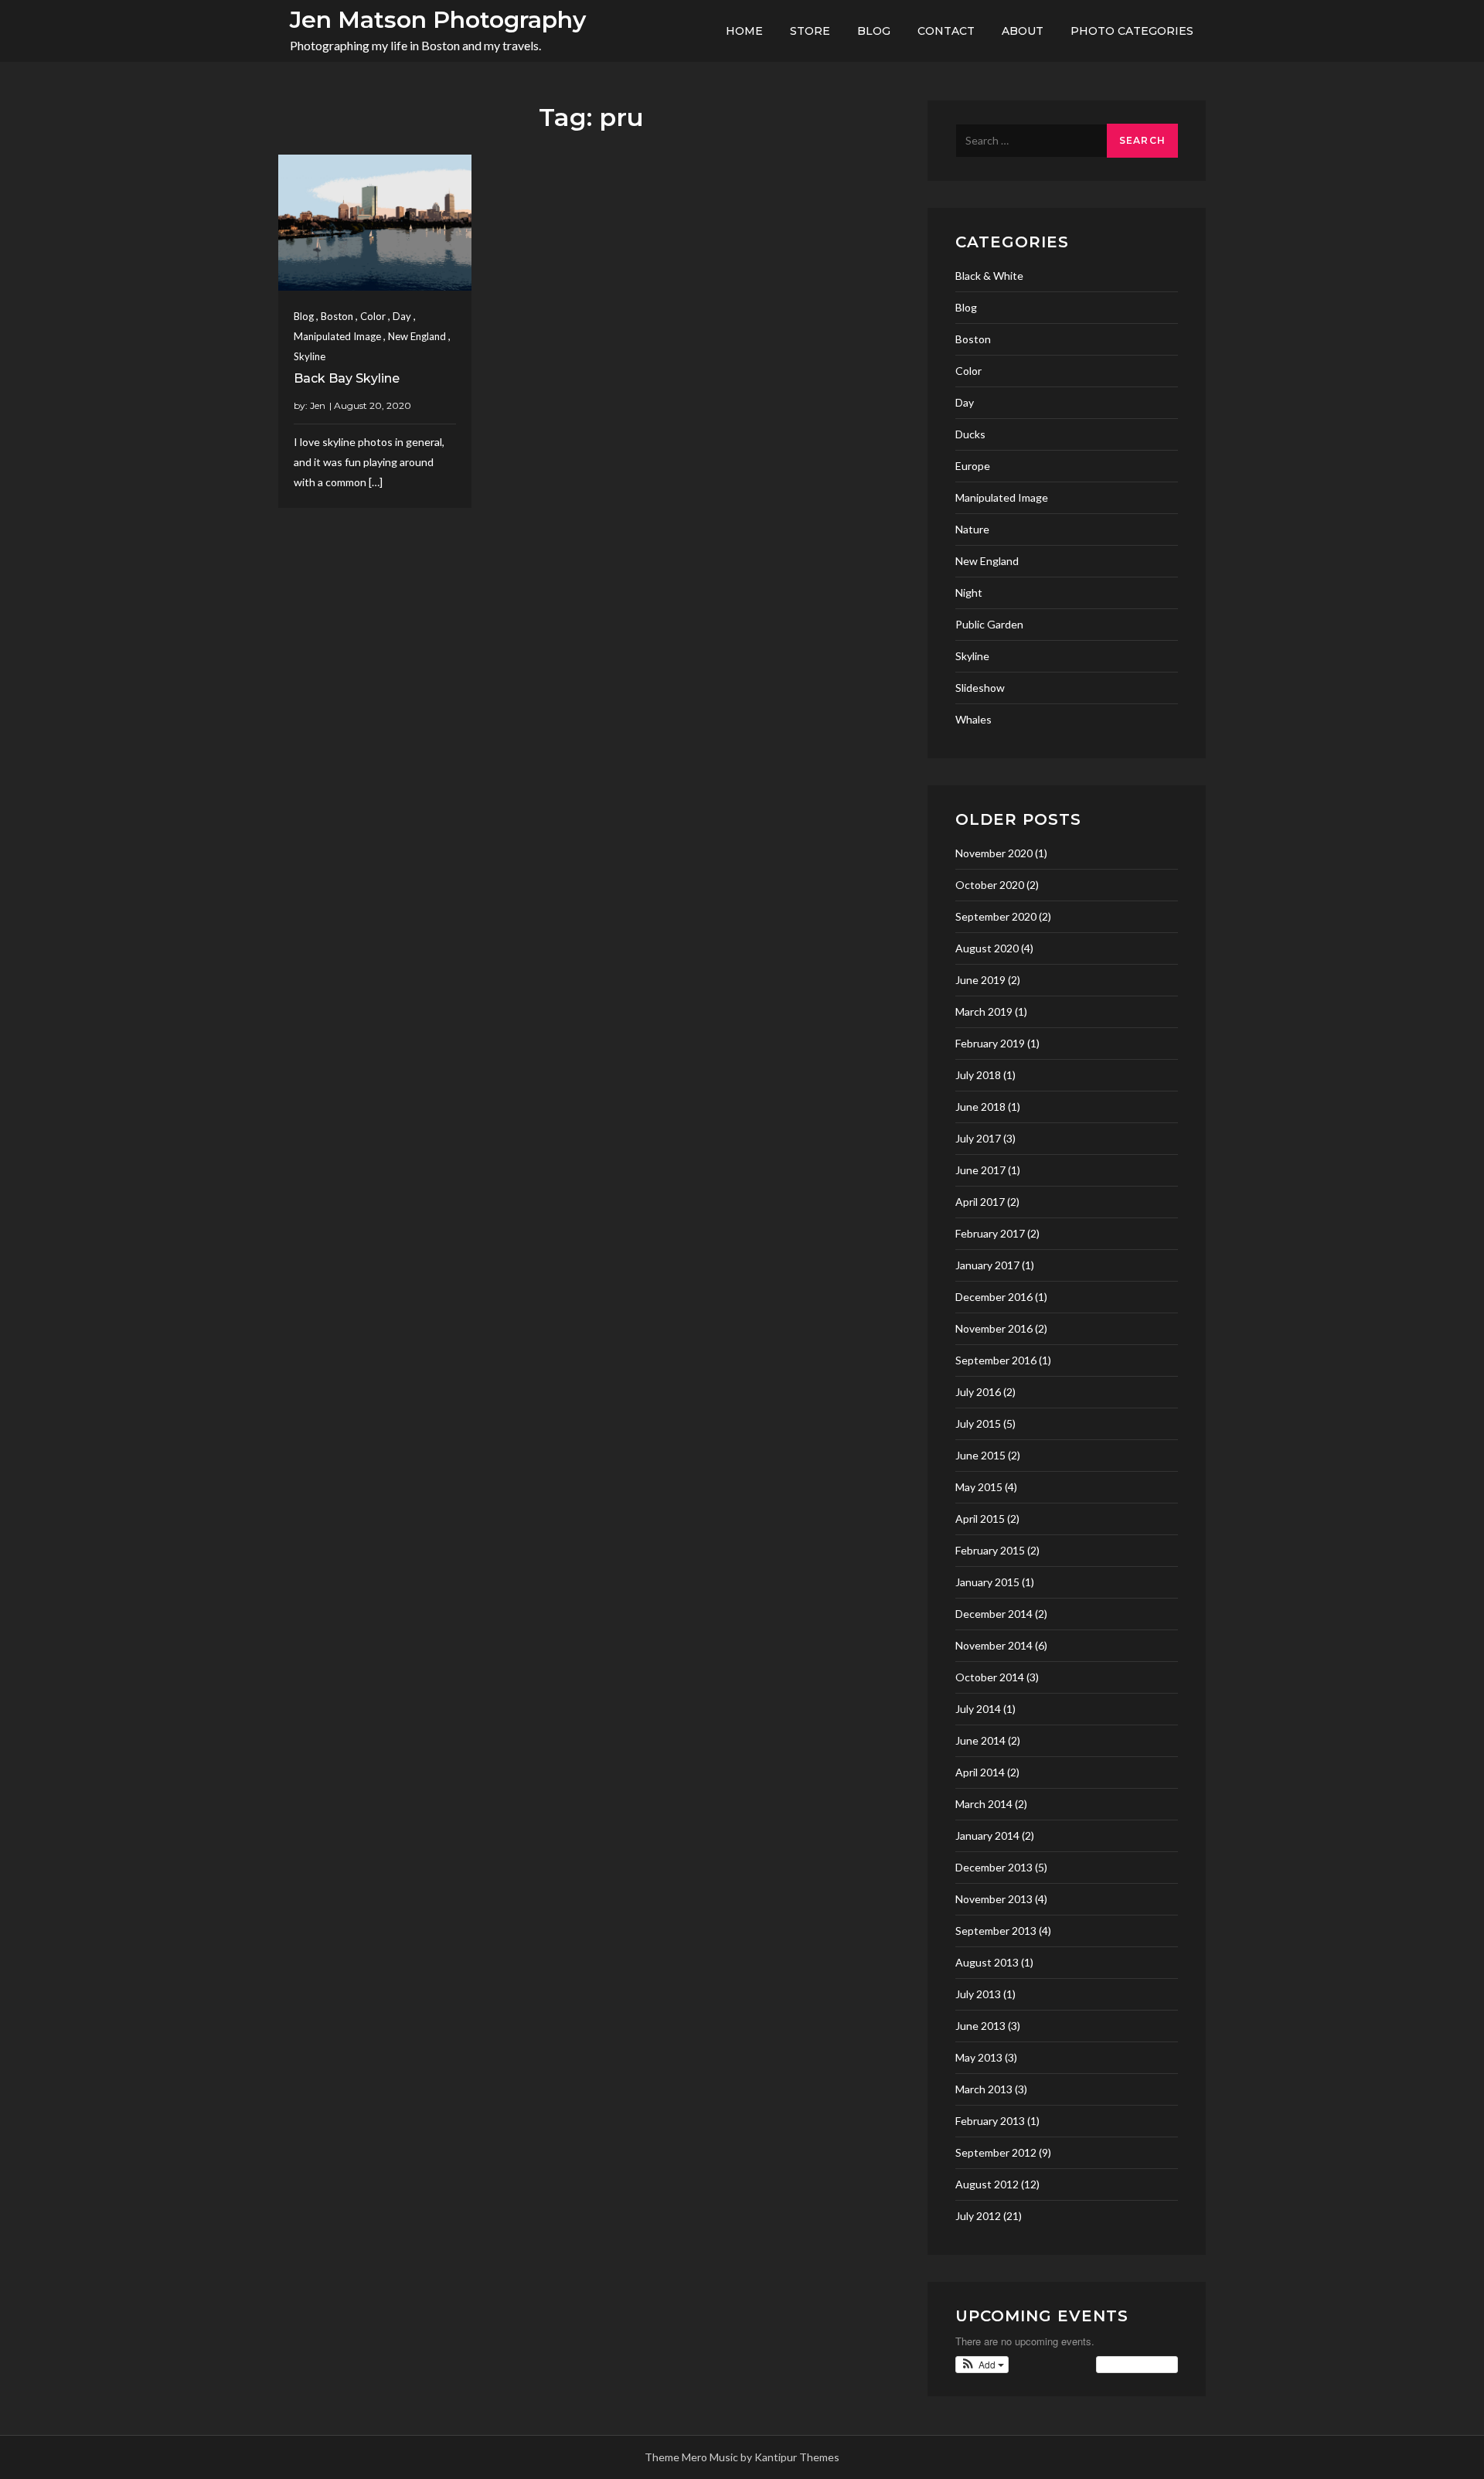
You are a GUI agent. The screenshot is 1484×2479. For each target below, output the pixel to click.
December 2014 (994, 1614)
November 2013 (994, 1899)
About (1023, 31)
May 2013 (979, 2057)
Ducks (970, 434)
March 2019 (984, 1011)
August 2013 (987, 1962)
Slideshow (980, 688)
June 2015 (980, 1455)
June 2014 (980, 1740)
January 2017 (987, 1265)
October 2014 (990, 1677)
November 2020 (994, 853)
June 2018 (980, 1107)
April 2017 (980, 1202)
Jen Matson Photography (438, 20)
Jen (318, 405)
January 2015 (987, 1582)
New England (417, 336)
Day (402, 316)
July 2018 (978, 1075)
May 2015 (979, 1487)
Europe (973, 466)
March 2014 (984, 1804)
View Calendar (1133, 2364)
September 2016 (996, 1360)
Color (373, 316)
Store (810, 31)
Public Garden (989, 624)
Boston (337, 316)
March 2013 (984, 2089)
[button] (982, 2365)
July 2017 (978, 1138)
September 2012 (996, 2152)
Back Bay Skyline (347, 378)
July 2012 (978, 2216)
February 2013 (990, 2121)
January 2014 (987, 1835)
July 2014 (978, 1709)
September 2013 (996, 1931)
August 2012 (987, 2184)
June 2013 (980, 2026)
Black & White (989, 276)
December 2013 (994, 1867)
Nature (972, 529)
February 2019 (990, 1043)
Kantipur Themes (797, 2457)
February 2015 (990, 1550)
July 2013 (978, 1994)
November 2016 (994, 1328)
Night (969, 593)
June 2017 (980, 1170)
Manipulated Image (337, 336)
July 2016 (978, 1392)
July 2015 (978, 1423)
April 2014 (980, 1772)
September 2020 (996, 916)
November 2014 (994, 1645)
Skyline (310, 356)
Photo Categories (1132, 31)
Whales (973, 719)
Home (744, 31)
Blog (874, 31)
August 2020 (987, 948)
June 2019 (980, 980)
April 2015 (980, 1519)
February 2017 (990, 1233)
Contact (946, 31)
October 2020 (990, 885)
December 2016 (994, 1297)
